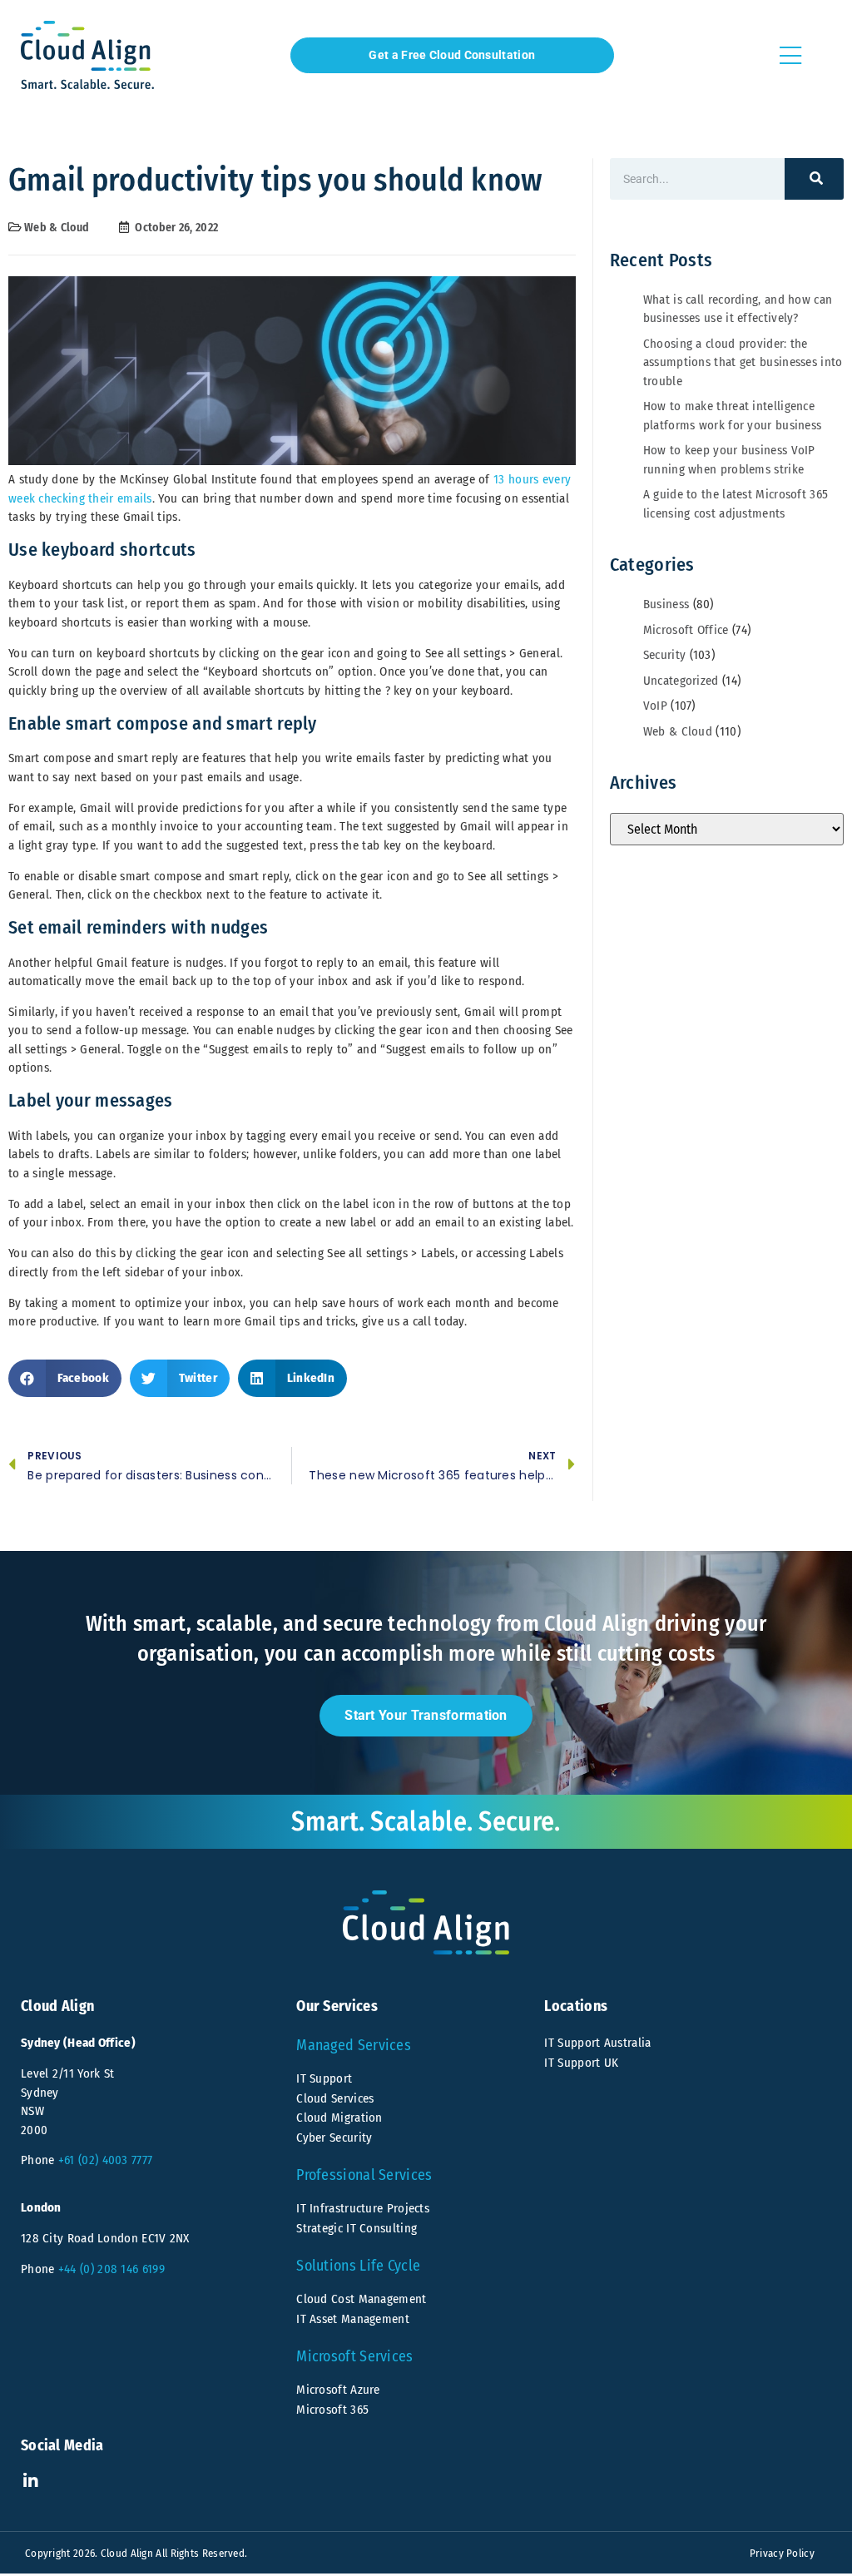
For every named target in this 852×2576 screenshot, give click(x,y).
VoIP (655, 706)
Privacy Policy (782, 2553)
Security (664, 655)
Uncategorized (681, 681)
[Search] (814, 179)
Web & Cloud (57, 228)
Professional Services (364, 2175)
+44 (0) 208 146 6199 (111, 2269)
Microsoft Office (686, 630)
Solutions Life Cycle (358, 2266)
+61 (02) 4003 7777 (105, 2160)
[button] (65, 1378)
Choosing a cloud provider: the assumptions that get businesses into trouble (743, 362)
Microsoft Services (354, 2356)
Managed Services (354, 2045)
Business (666, 604)
